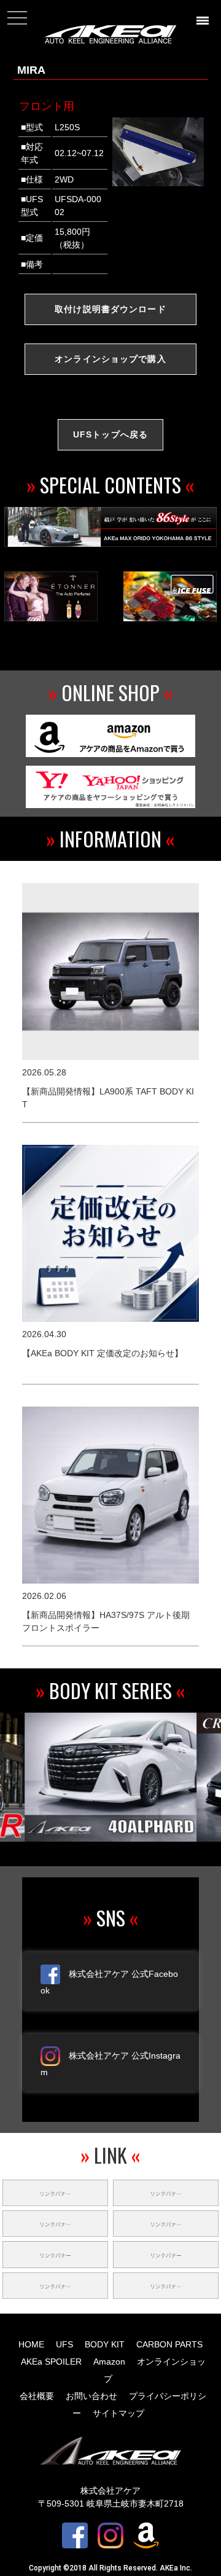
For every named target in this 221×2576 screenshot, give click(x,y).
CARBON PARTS (169, 2344)
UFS (64, 2344)
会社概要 (37, 2396)
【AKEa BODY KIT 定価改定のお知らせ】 (103, 1353)
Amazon (109, 2362)
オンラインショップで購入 (110, 359)
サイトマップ (118, 2413)
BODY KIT (105, 2344)
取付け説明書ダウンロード (110, 309)
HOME (31, 2344)
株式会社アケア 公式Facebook (109, 1982)
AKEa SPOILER (51, 2362)
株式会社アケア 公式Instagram (110, 2064)
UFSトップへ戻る (110, 434)
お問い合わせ (91, 2396)
